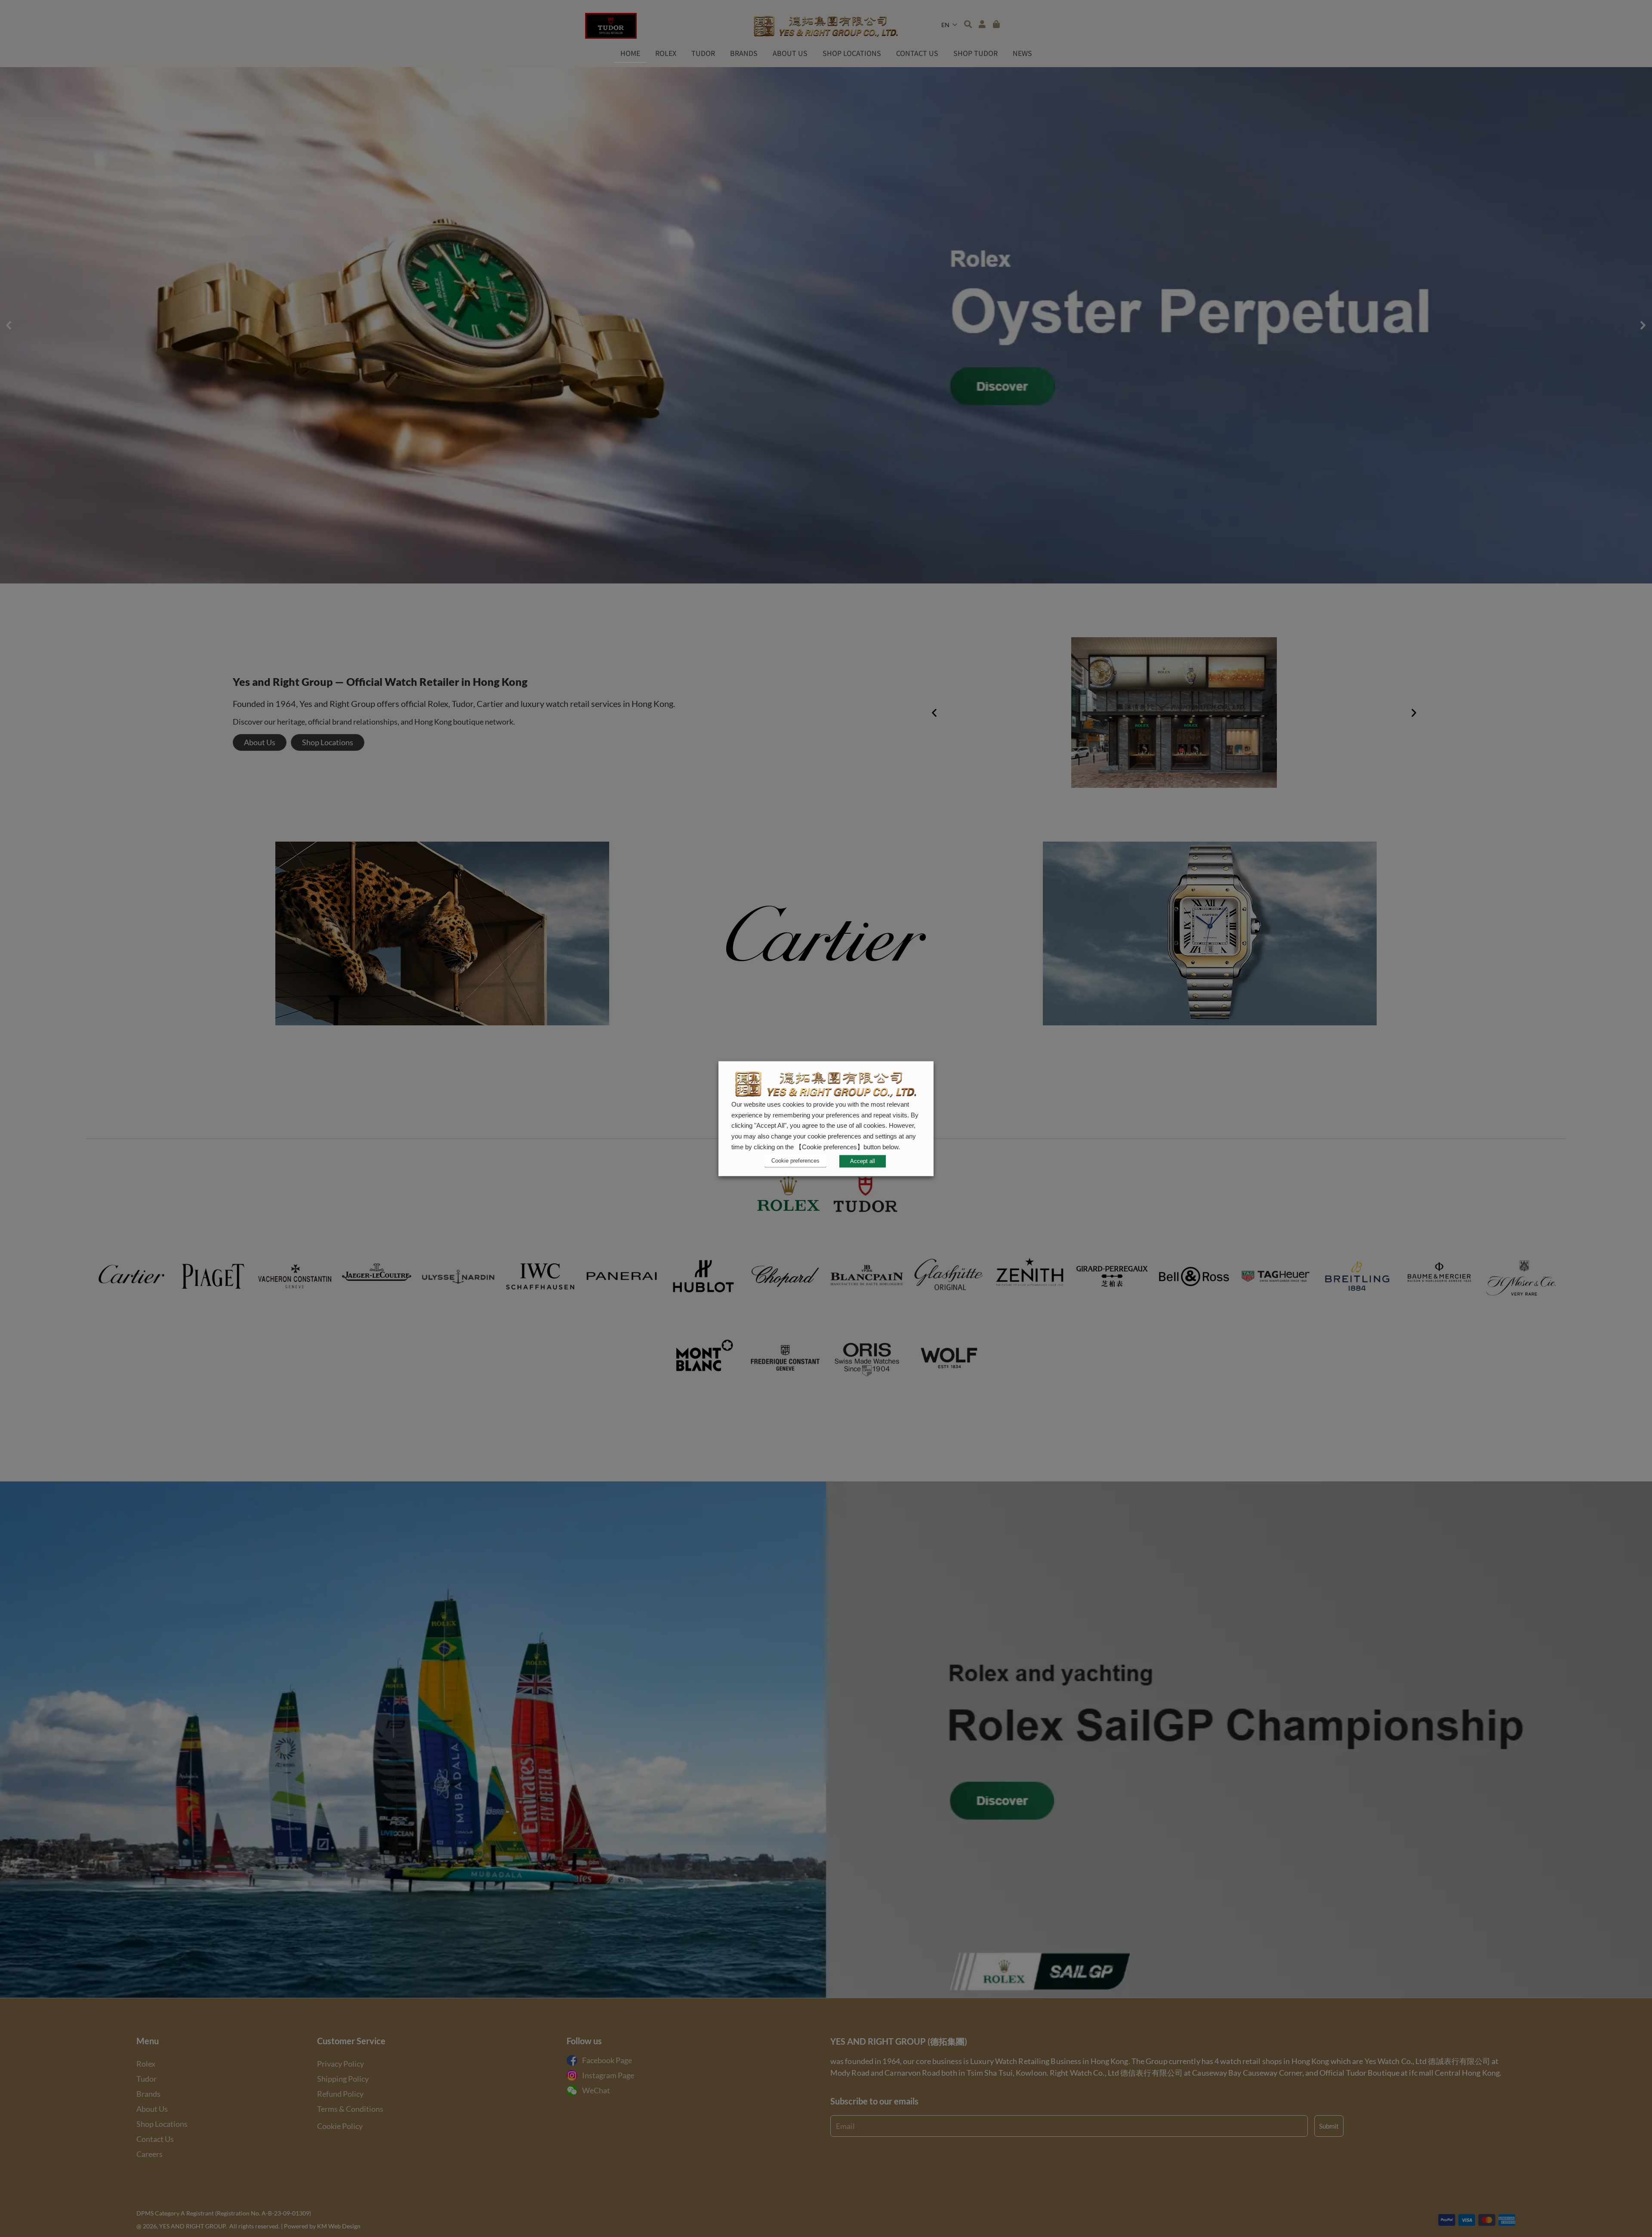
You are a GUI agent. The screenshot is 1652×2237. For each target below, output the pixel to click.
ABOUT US (790, 53)
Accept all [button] (863, 1161)
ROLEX (666, 53)
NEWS (1022, 53)
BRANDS (744, 53)
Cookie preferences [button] (795, 1161)
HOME (630, 53)
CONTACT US (917, 53)
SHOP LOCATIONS (852, 53)
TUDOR (703, 53)
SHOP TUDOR (975, 53)
